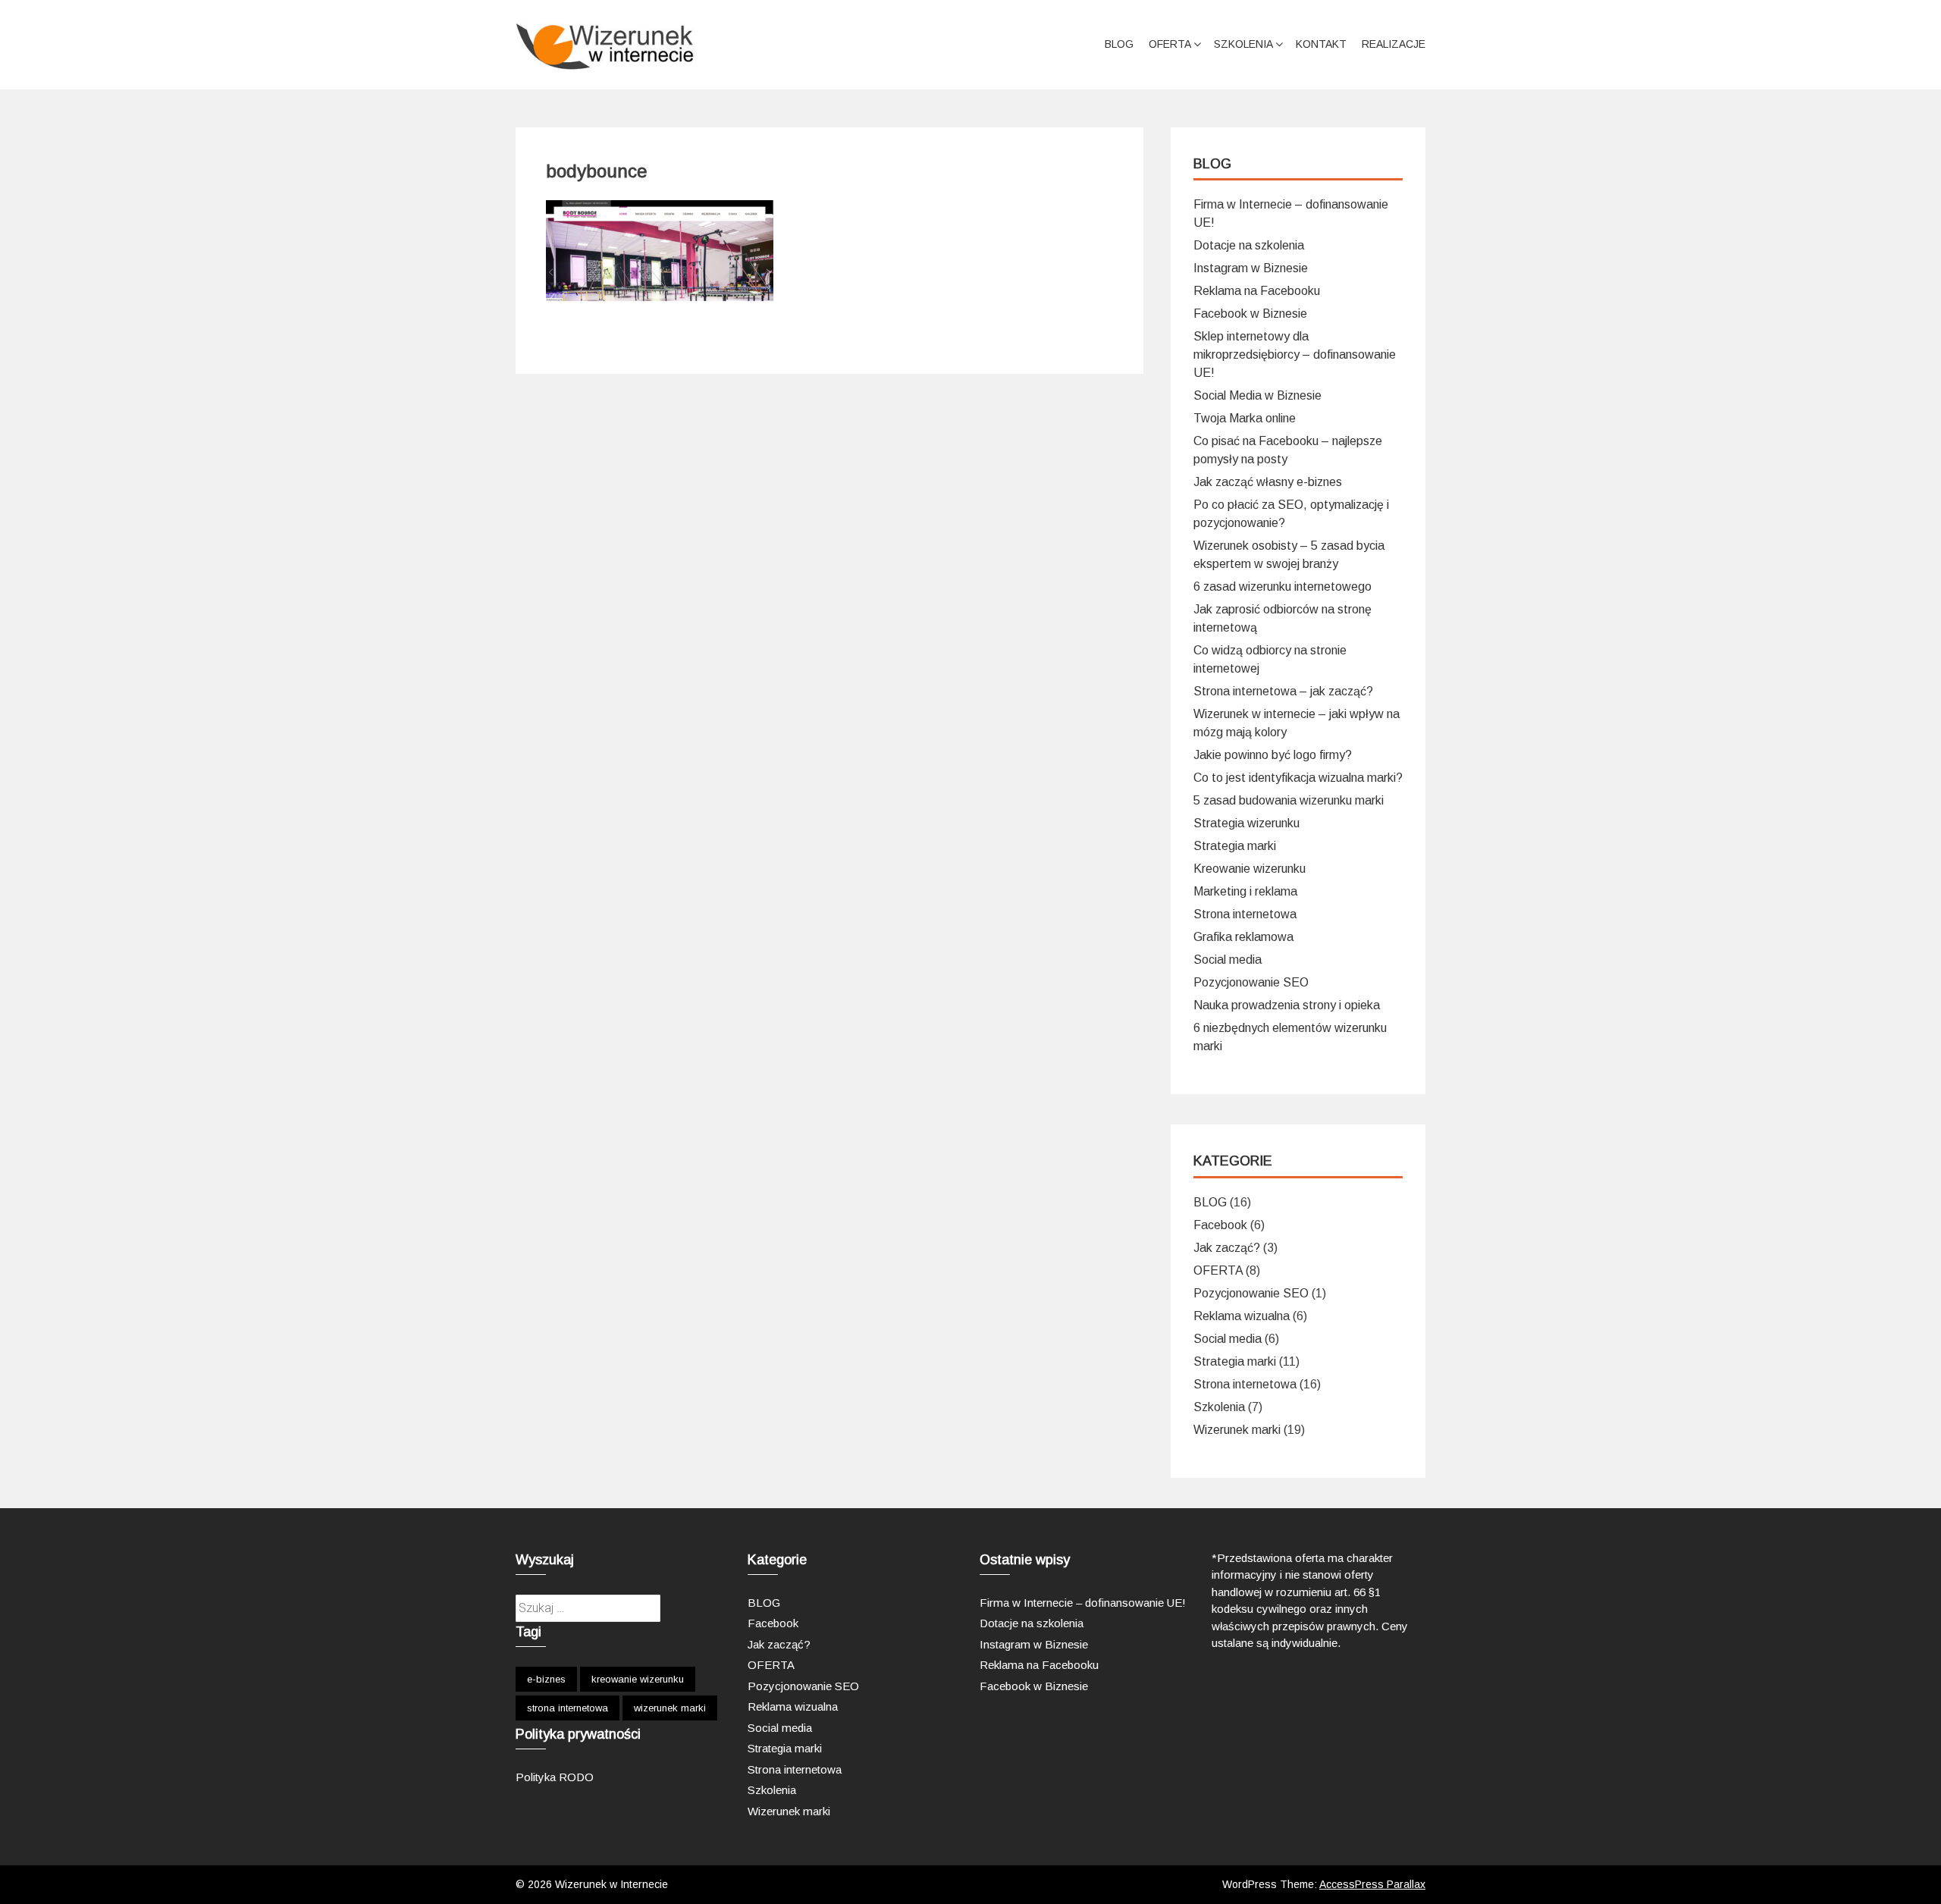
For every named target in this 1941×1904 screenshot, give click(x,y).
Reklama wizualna (1242, 1316)
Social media (1228, 960)
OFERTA (1218, 1270)
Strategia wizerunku (1246, 823)
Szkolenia (1243, 44)
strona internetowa (568, 1708)
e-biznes (546, 1679)
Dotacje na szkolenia (1249, 245)
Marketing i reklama (1245, 891)
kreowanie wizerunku (638, 1679)
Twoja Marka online (1245, 418)
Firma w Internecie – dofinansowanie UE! (1083, 1603)
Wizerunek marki (1237, 1430)
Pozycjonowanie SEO (1251, 982)
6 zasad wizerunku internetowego (1283, 587)
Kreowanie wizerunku (1250, 869)
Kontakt (1321, 44)
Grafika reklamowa (1243, 937)
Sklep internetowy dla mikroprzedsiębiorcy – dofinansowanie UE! (1295, 354)
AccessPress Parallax (1372, 1884)
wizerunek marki (670, 1708)
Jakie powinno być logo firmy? (1273, 755)
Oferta (1170, 44)
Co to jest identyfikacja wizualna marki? (1298, 778)
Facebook (1220, 1225)
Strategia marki (1235, 846)
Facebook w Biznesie (1250, 314)
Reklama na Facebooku (1257, 291)
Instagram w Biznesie (1251, 268)
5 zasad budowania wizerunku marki (1289, 800)
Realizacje (1394, 44)
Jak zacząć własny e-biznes (1268, 482)
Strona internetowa (1245, 914)
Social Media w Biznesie (1257, 395)
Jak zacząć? (1227, 1248)
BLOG (1119, 44)
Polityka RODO (555, 1777)
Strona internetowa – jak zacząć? (1283, 691)
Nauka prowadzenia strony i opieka (1287, 1005)
